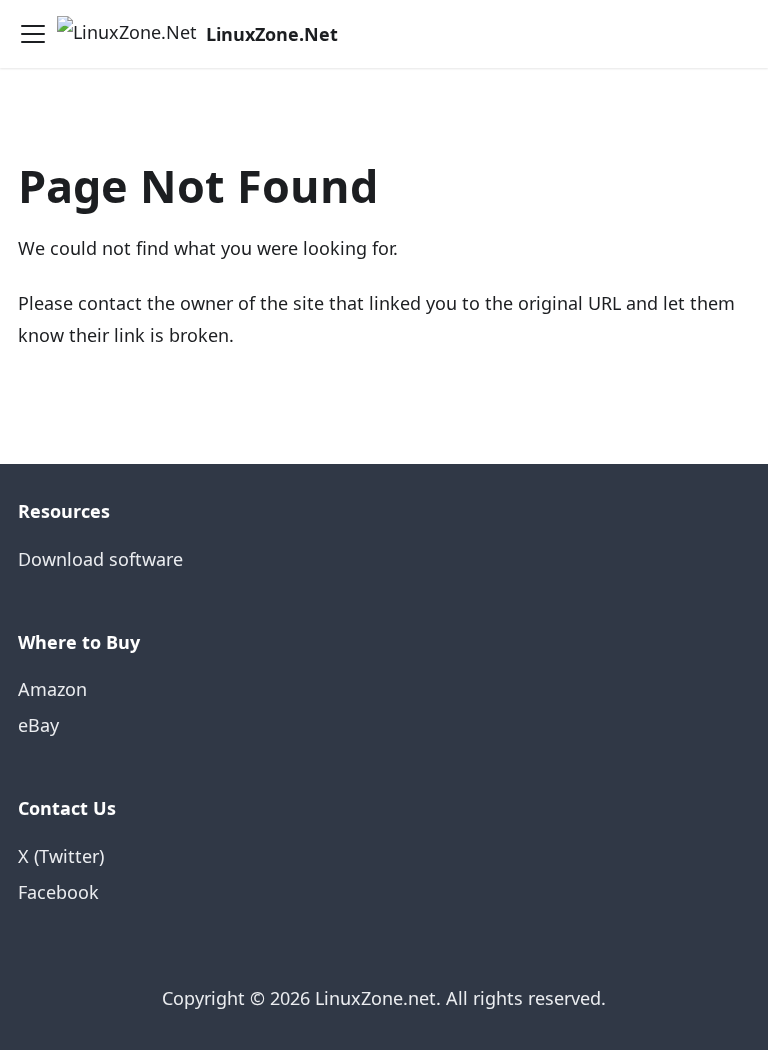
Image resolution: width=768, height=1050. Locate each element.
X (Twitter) (61, 856)
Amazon (52, 689)
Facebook (58, 892)
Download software (100, 559)
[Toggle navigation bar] (33, 34)
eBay (38, 725)
